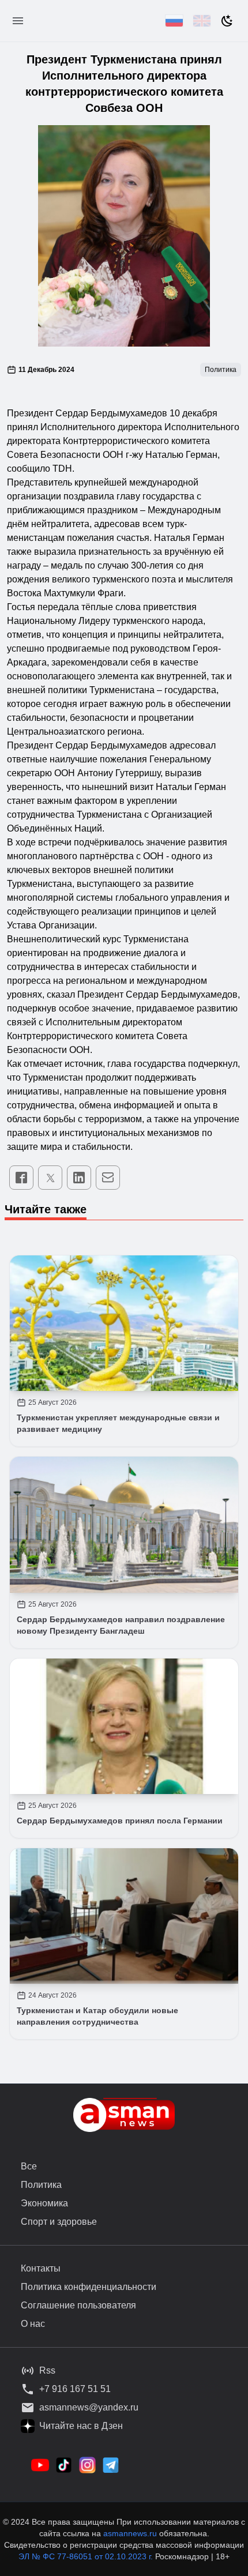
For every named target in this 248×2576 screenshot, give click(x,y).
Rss (47, 2370)
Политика (41, 2185)
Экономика (44, 2203)
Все (29, 2166)
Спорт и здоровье (59, 2222)
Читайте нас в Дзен (81, 2426)
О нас (33, 2324)
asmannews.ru (130, 2533)
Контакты (41, 2268)
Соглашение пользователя (78, 2305)
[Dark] (227, 21)
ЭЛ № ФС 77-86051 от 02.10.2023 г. (87, 2556)
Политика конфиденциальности (89, 2287)
